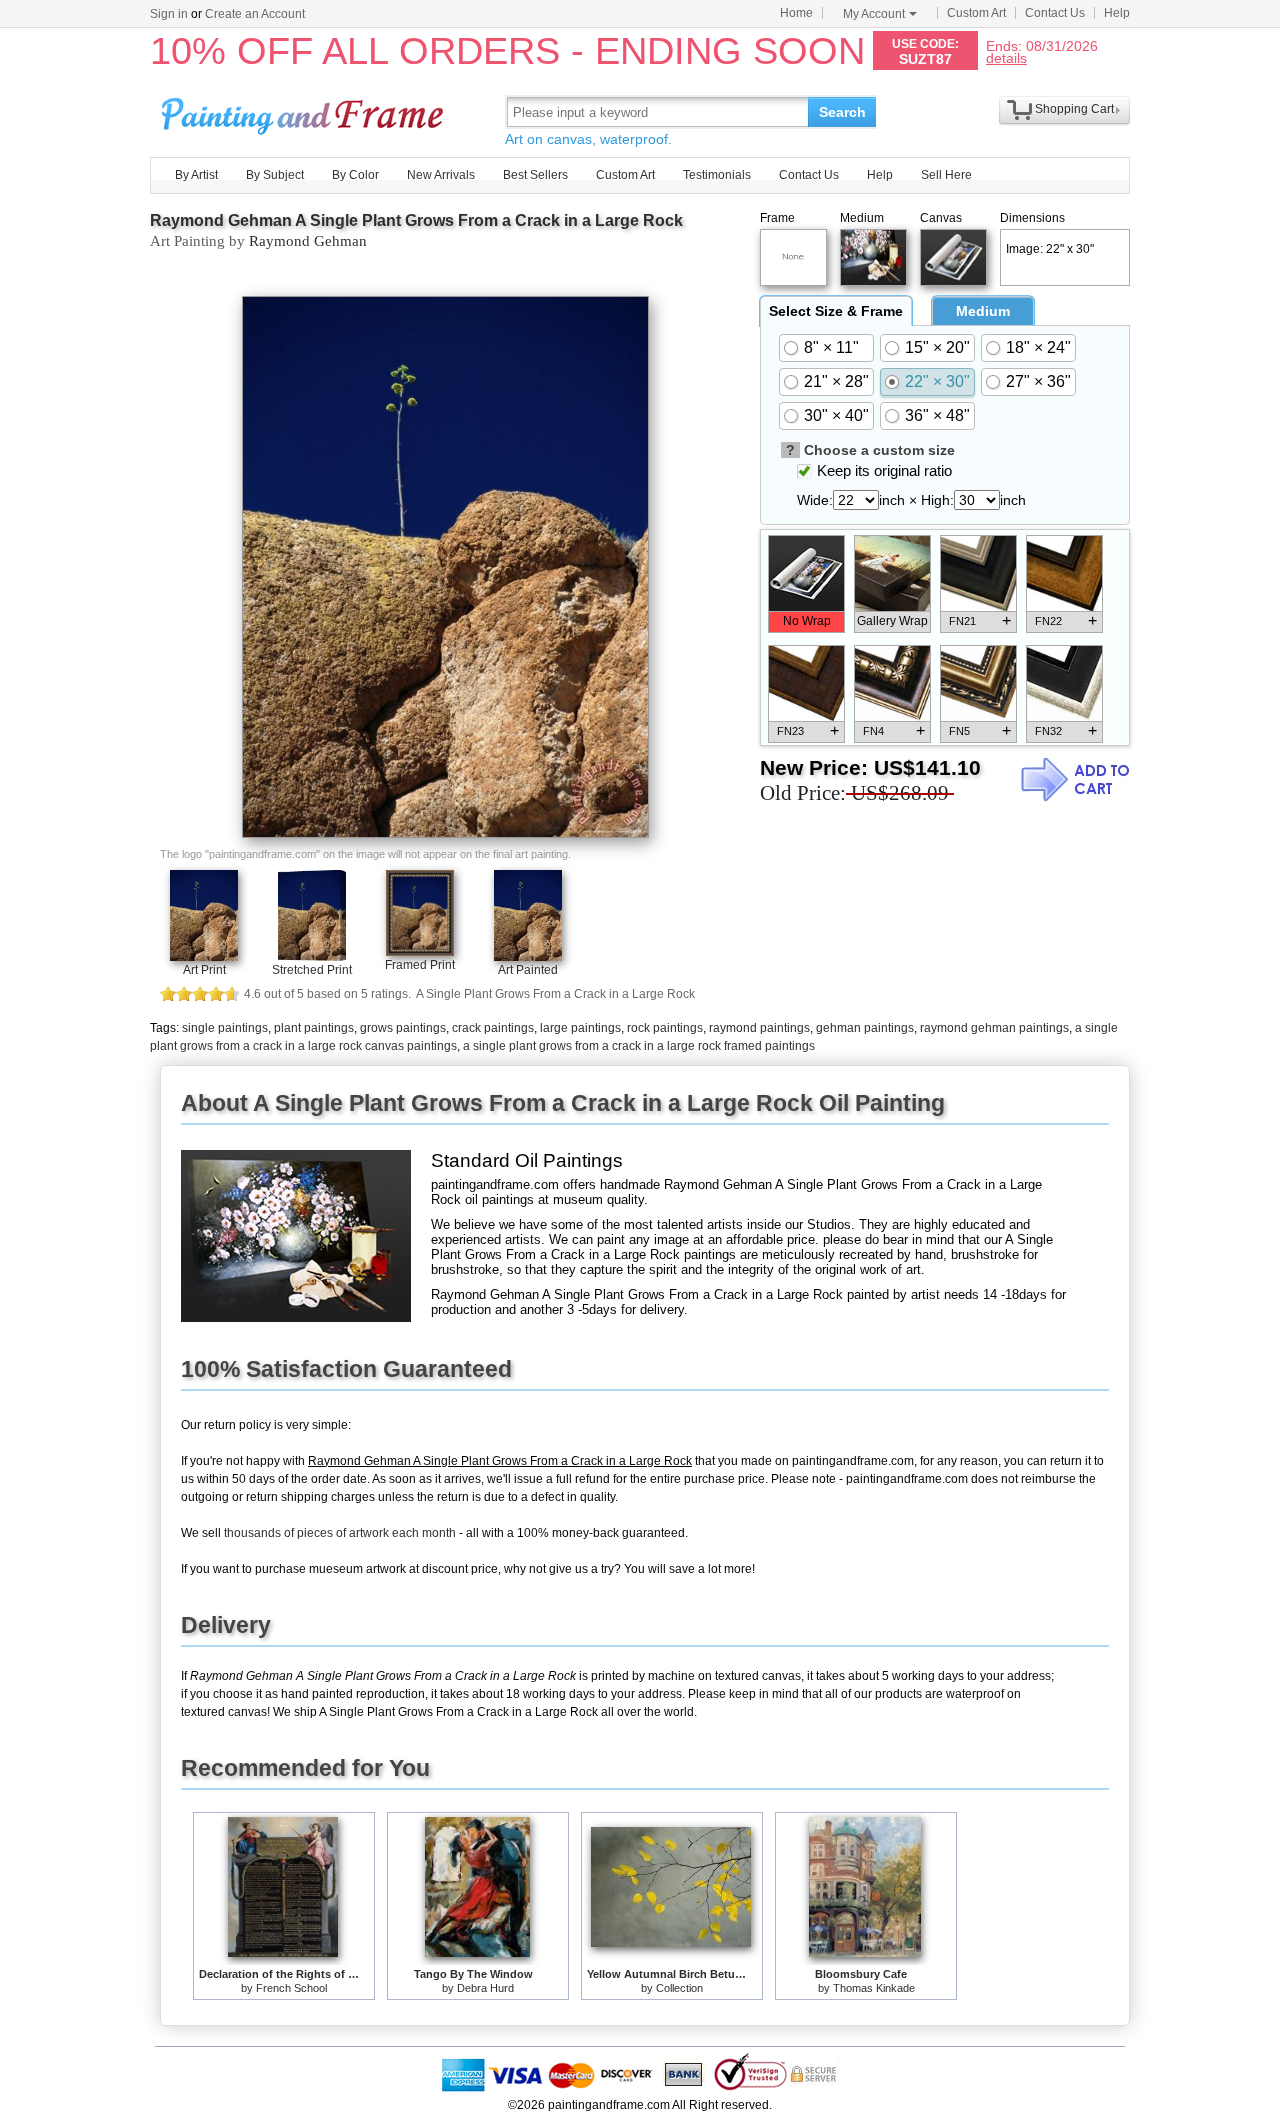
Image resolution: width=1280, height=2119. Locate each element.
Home (796, 13)
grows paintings (403, 1028)
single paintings (225, 1028)
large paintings (580, 1028)
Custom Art (976, 13)
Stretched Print (312, 970)
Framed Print (420, 965)
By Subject (275, 175)
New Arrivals (441, 175)
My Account (874, 14)
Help (1117, 13)
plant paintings (314, 1028)
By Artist (196, 175)
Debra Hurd (485, 1988)
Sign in (169, 14)
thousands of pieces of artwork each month (340, 1533)
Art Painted (528, 970)
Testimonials (717, 175)
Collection (679, 1988)
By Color (355, 175)
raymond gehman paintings (994, 1028)
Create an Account (255, 14)
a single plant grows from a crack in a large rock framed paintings (639, 1046)
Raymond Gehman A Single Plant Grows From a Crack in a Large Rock (416, 220)
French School (291, 1988)
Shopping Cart (1074, 109)
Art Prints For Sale (305, 111)
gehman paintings (865, 1028)
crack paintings (493, 1028)
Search (842, 112)
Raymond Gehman (308, 241)
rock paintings (665, 1028)
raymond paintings (759, 1028)
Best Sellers (535, 175)
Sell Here (946, 175)
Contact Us (1055, 13)
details (1006, 57)
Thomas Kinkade (874, 1988)
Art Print (204, 970)
